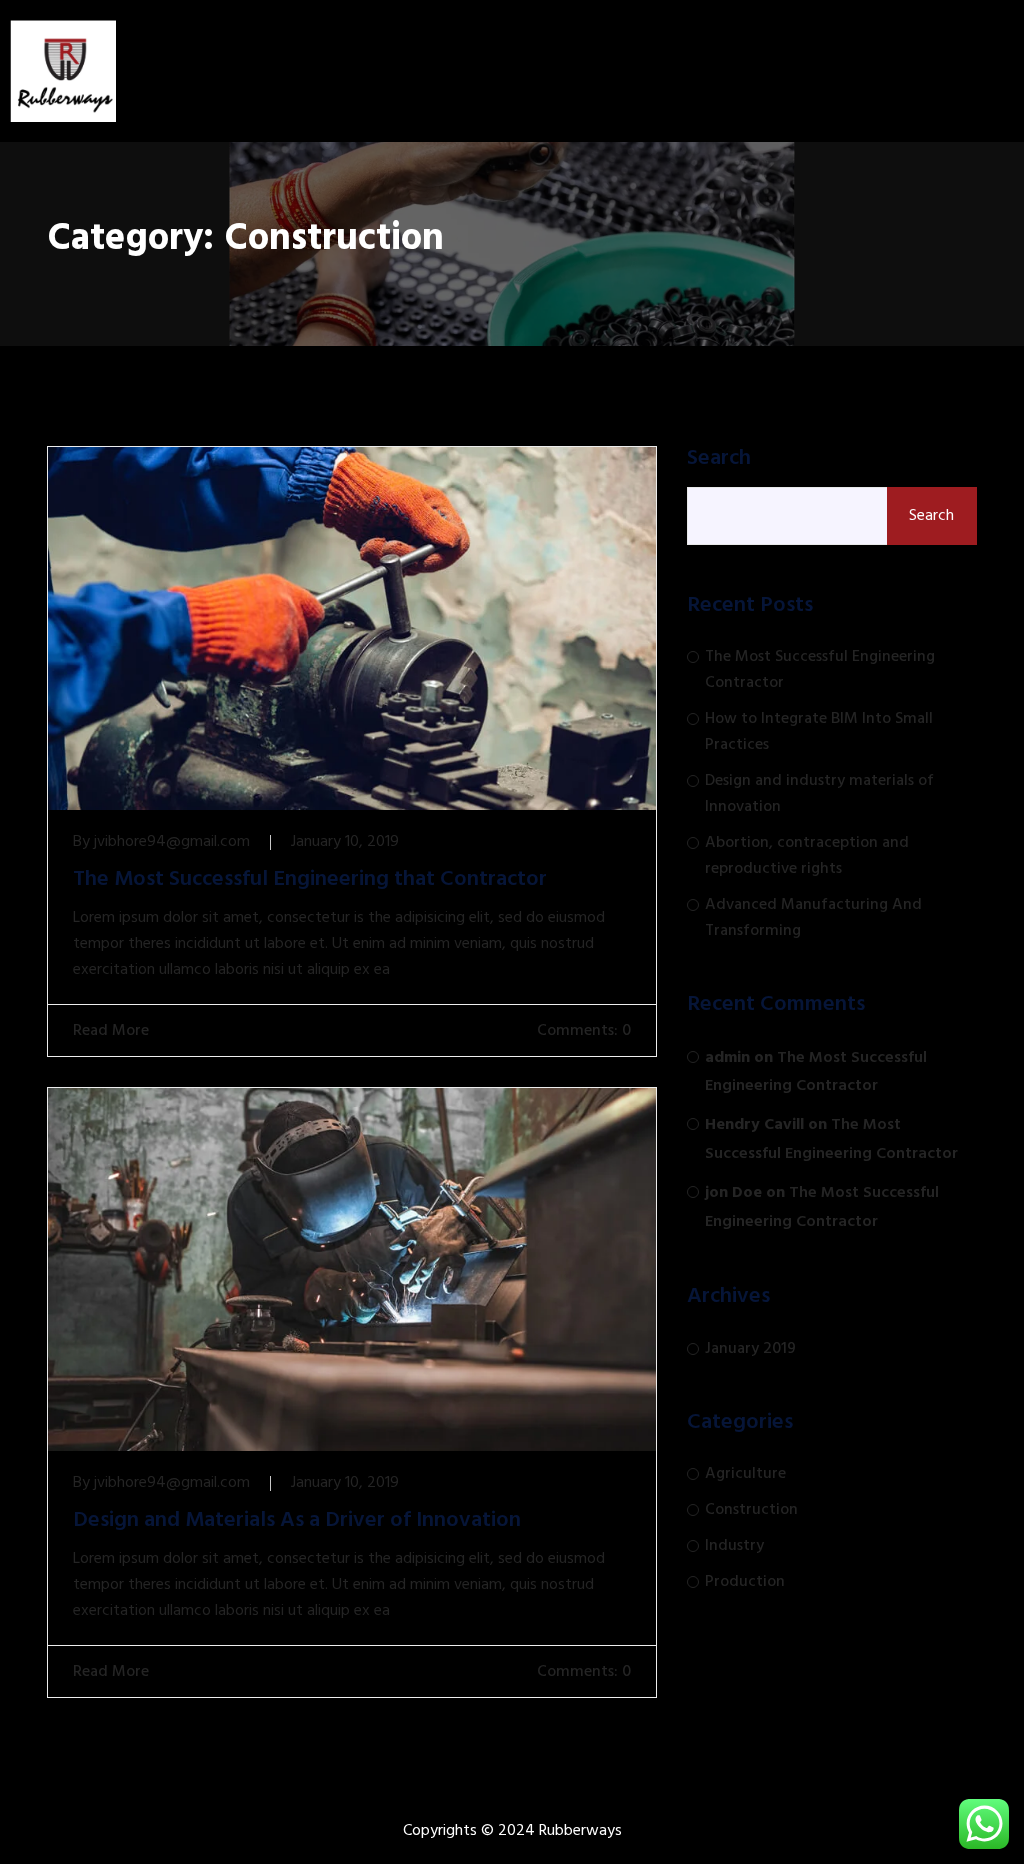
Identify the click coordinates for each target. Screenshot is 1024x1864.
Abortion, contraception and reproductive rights (807, 856)
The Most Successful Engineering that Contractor (310, 880)
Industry (734, 1546)
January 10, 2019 (345, 842)
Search (719, 459)
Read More (109, 1031)
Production (745, 1582)
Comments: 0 (582, 1031)
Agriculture (745, 1474)
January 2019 (750, 1349)
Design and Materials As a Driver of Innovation (297, 1521)
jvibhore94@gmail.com (172, 842)
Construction (751, 1510)
